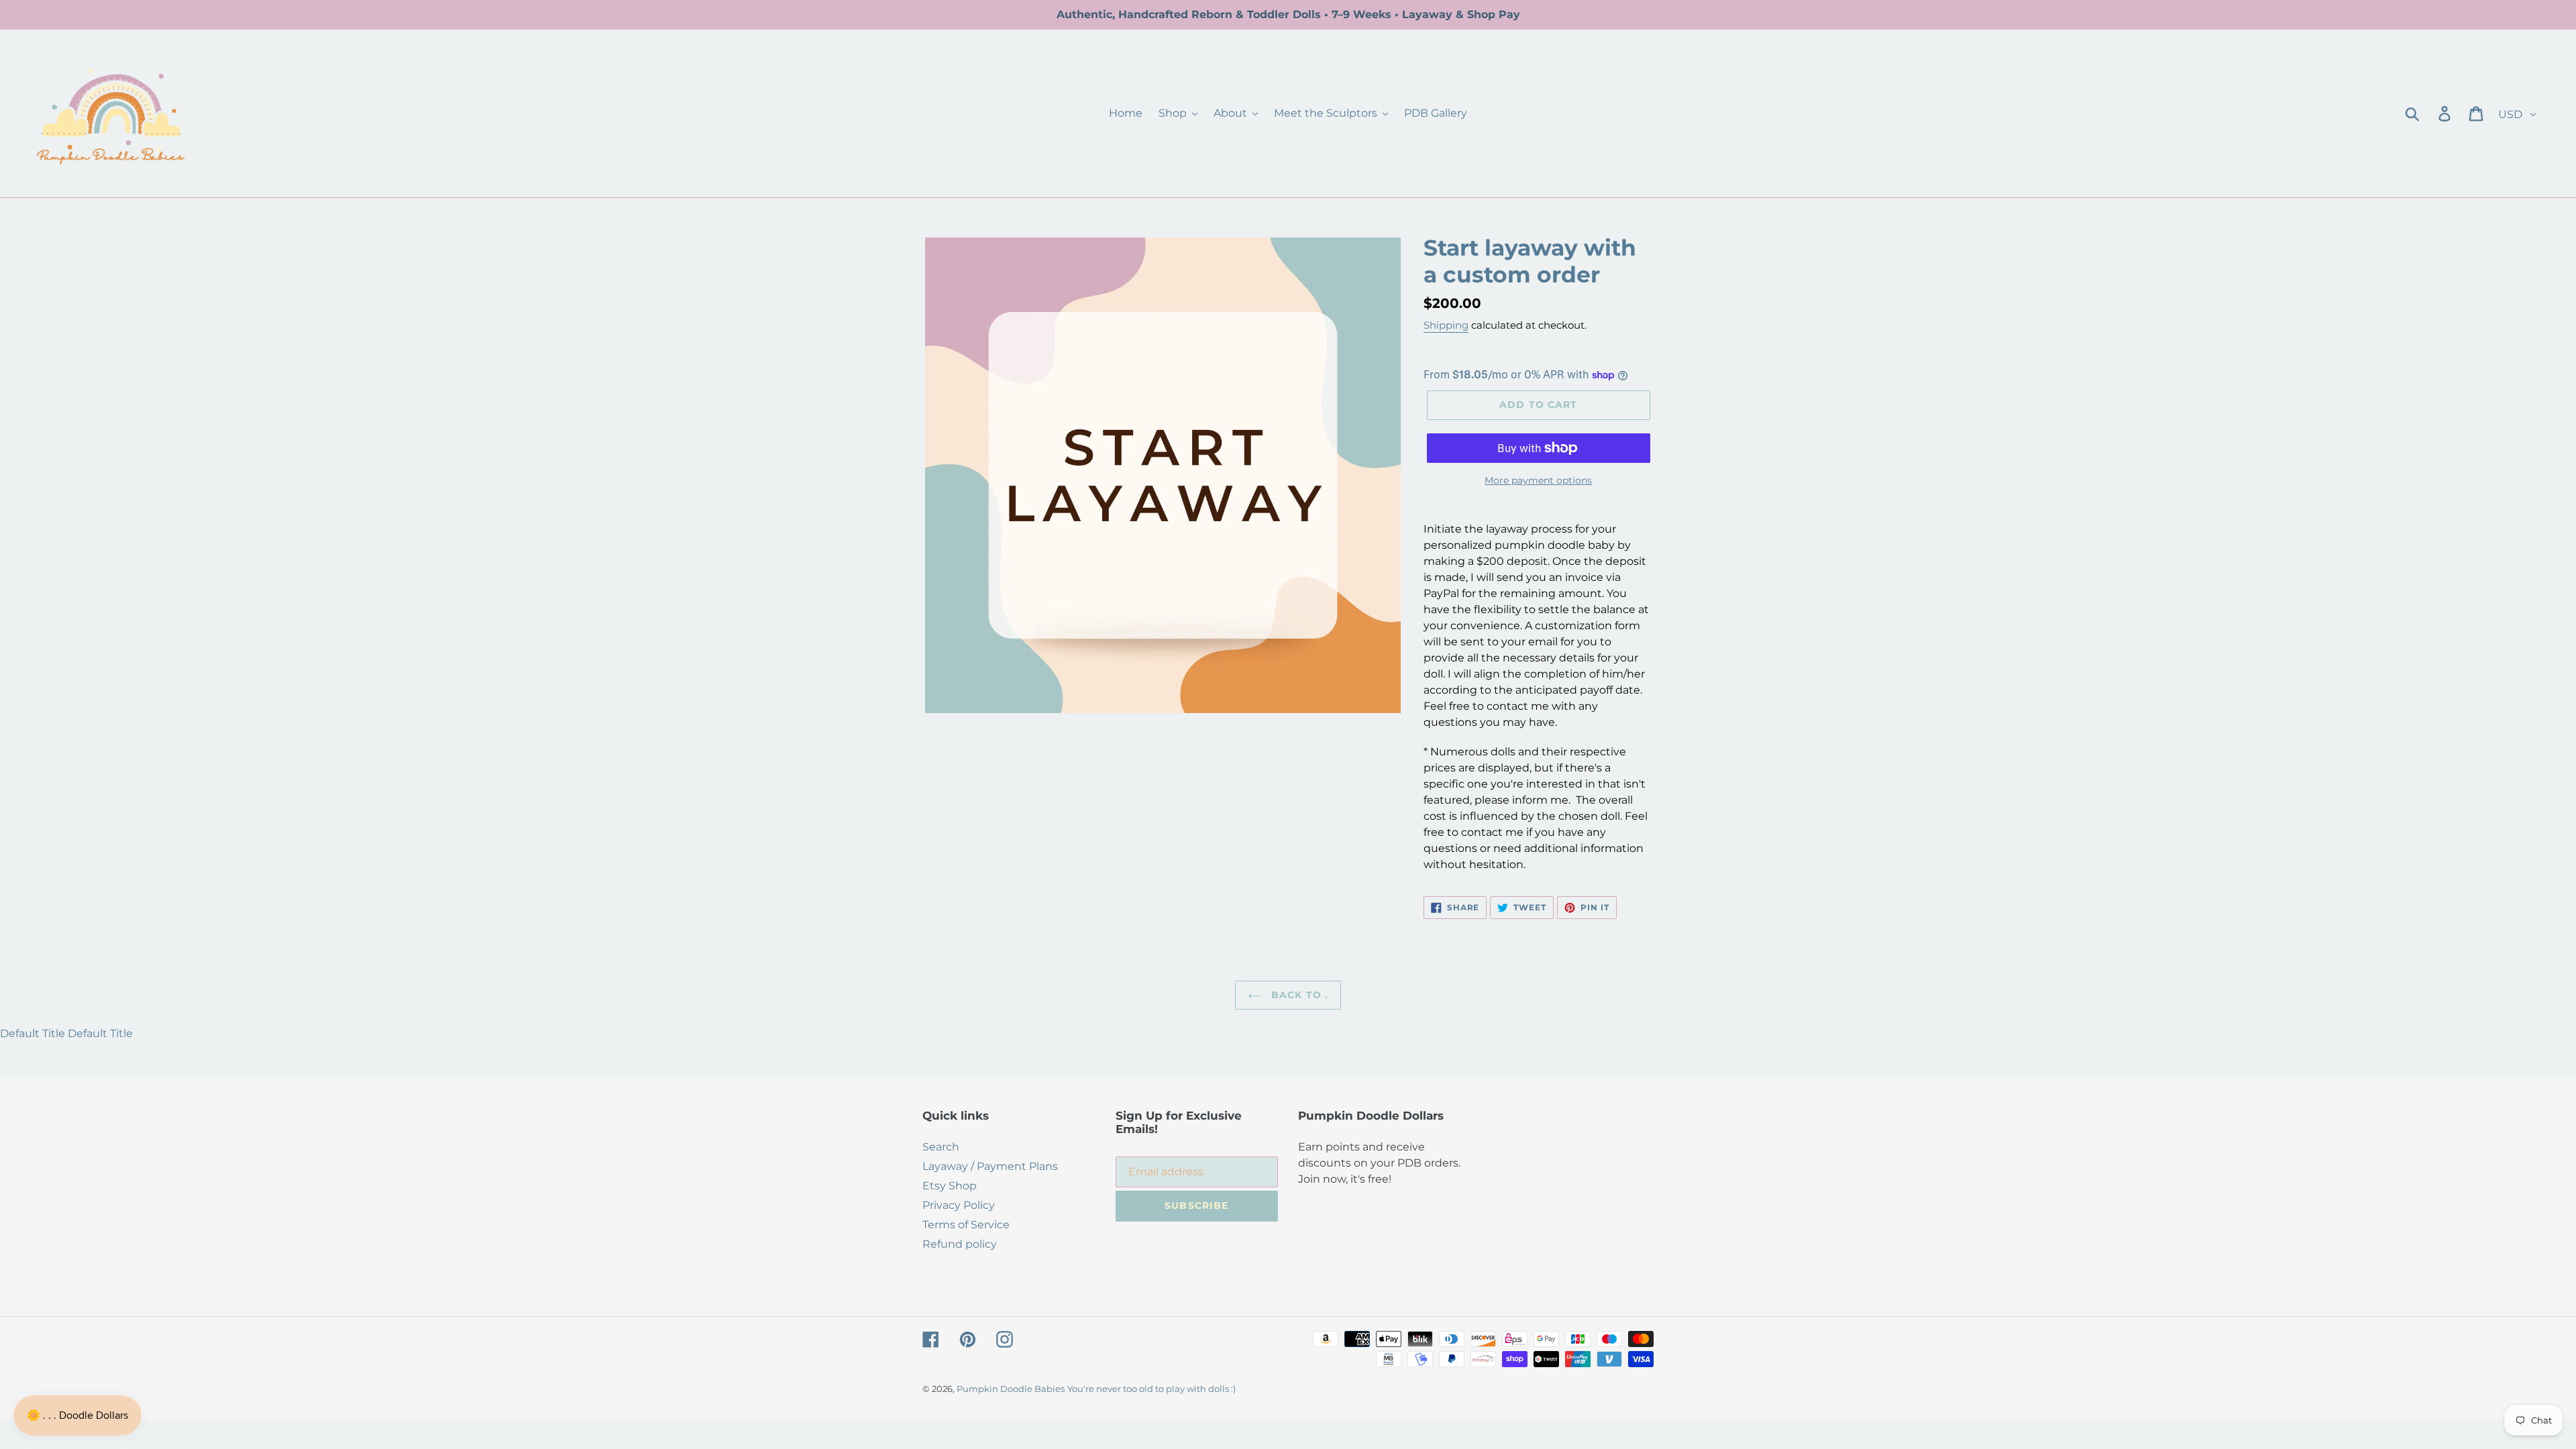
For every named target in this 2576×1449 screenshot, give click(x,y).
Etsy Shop (950, 1186)
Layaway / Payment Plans (990, 1166)
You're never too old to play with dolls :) (1151, 1389)
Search (941, 1147)
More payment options (1538, 480)
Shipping (1446, 325)
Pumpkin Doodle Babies (1011, 1389)
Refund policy (960, 1244)
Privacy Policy (959, 1205)
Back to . (1298, 995)
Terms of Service (966, 1225)
